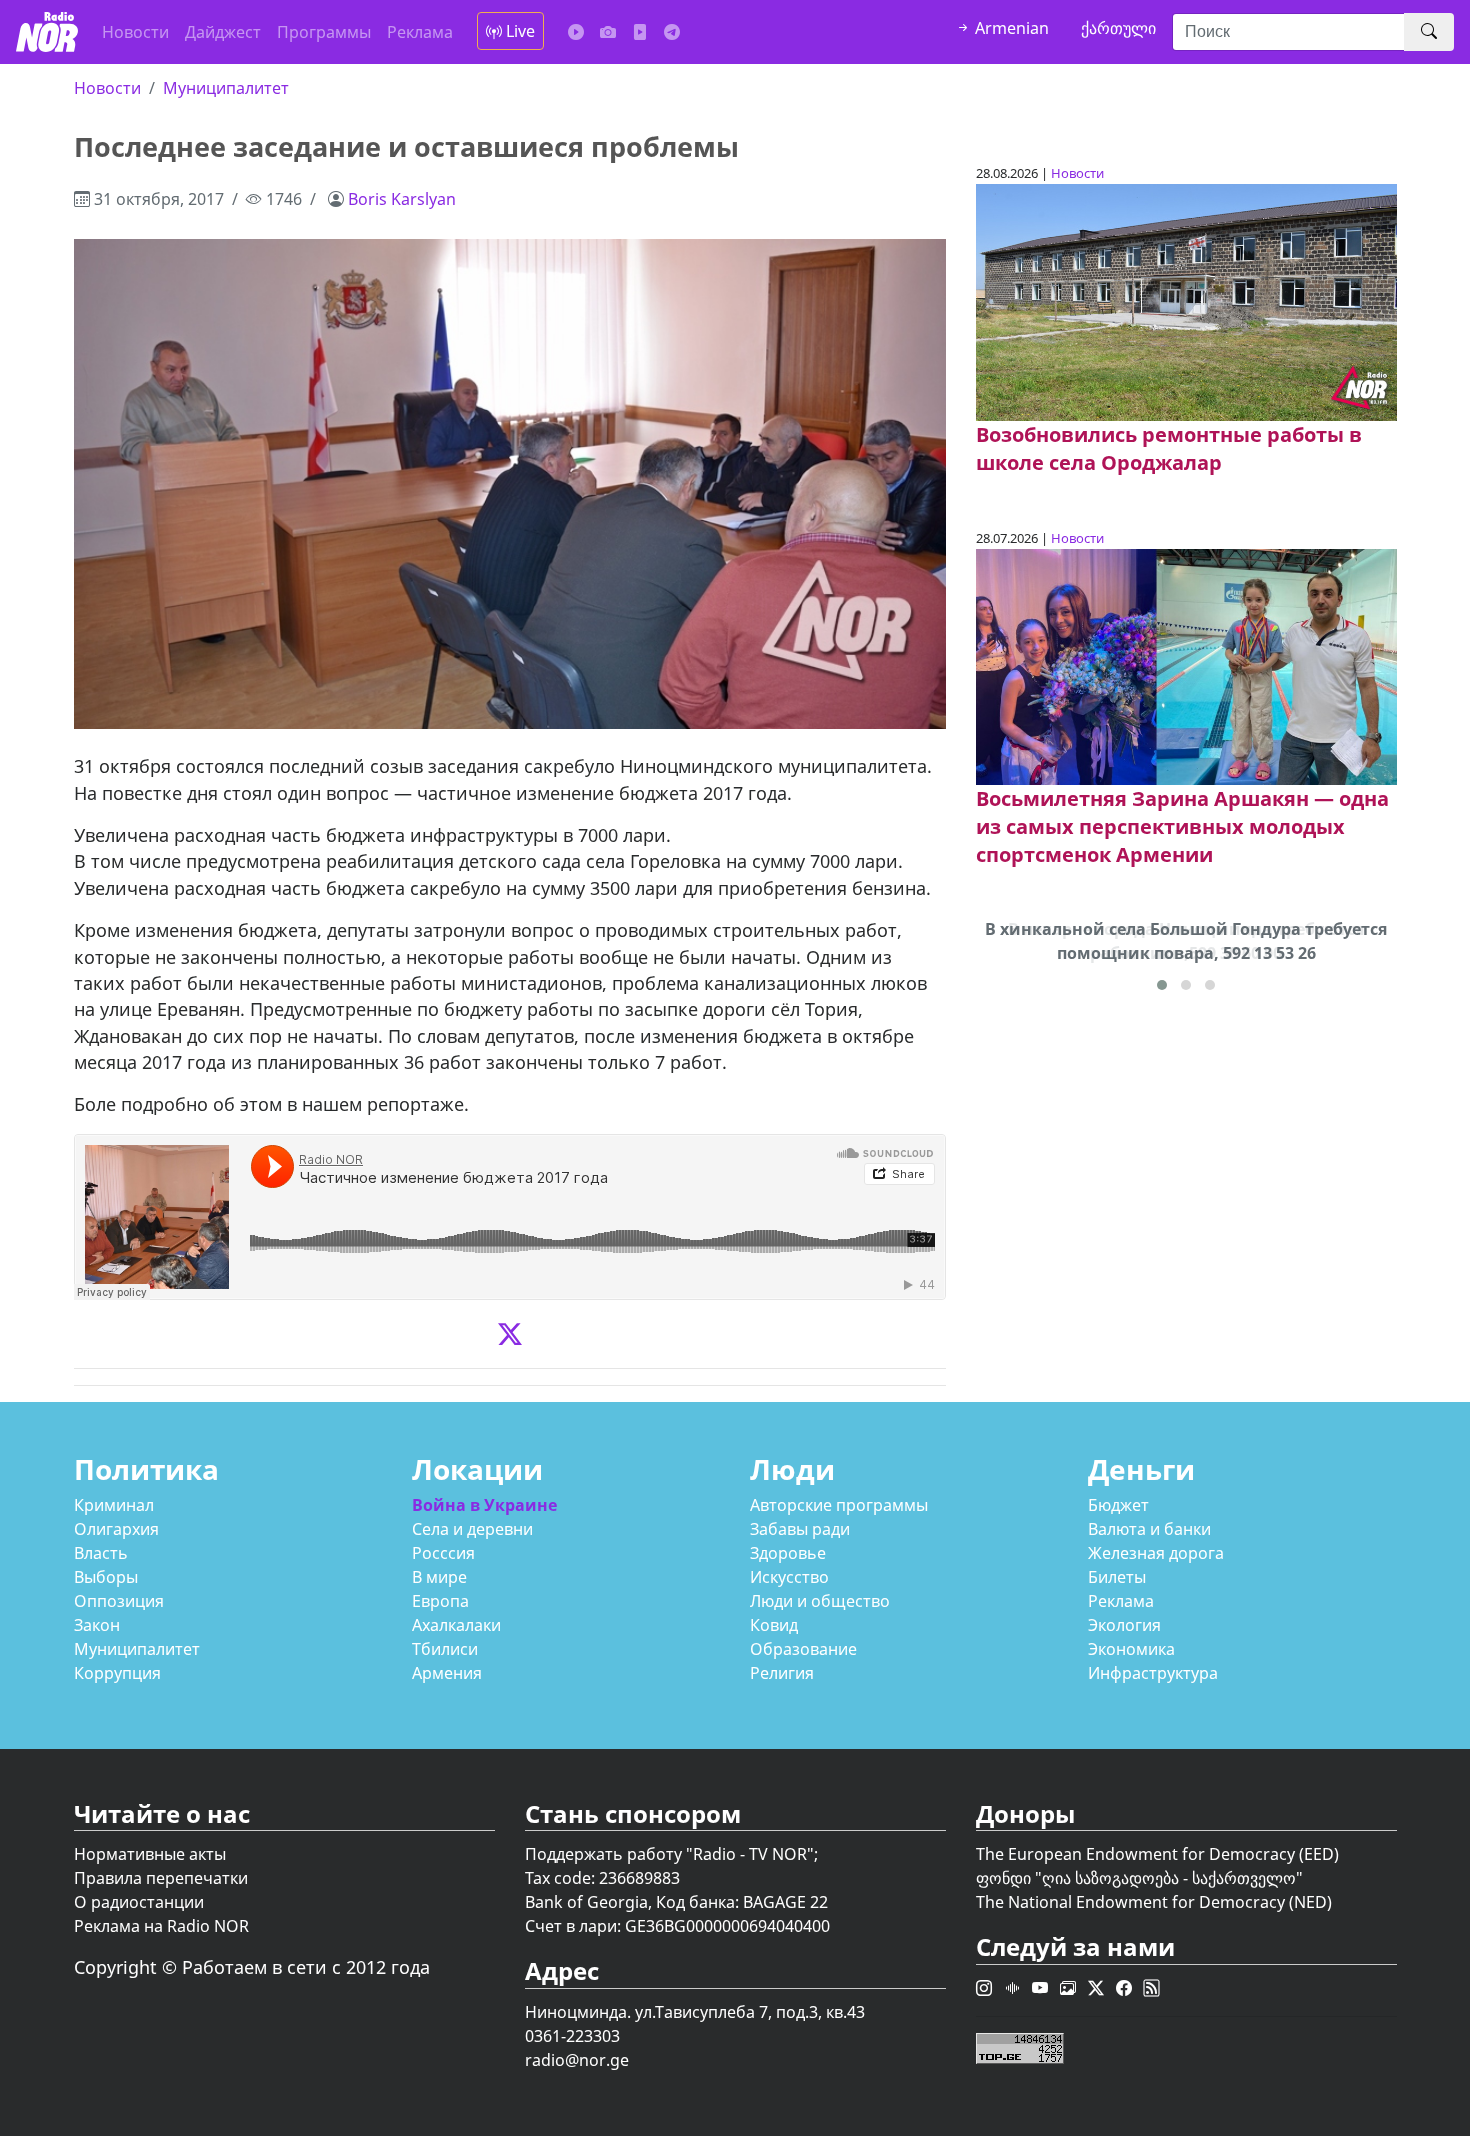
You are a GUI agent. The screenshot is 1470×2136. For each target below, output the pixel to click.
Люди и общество (820, 1601)
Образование (803, 1649)
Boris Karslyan (402, 199)
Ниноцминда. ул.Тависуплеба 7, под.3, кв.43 (695, 2012)
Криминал (114, 1505)
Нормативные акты (150, 1854)
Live (518, 31)
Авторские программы (839, 1505)
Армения (447, 1673)
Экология (1124, 1625)
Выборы (106, 1577)
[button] (1162, 985)
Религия (782, 1673)
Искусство (789, 1577)
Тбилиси (445, 1649)
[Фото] (608, 32)
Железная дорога (1156, 1553)
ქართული (1118, 28)
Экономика (1131, 1649)
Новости (135, 32)
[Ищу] (1429, 32)
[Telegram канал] (672, 32)
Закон (97, 1625)
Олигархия (116, 1529)
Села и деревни (472, 1529)
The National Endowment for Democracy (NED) (1154, 1902)
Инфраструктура (1153, 1673)
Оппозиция (119, 1601)
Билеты (1117, 1577)
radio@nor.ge (577, 2060)
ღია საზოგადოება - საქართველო (1169, 1878)
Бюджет (1118, 1505)
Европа (440, 1601)
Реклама (420, 32)
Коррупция (117, 1673)
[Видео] (640, 32)
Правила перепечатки (161, 1878)
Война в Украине (484, 1505)
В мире (439, 1577)
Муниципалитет (226, 88)
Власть (101, 1553)
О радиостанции (139, 1902)
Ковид (774, 1625)
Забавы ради (800, 1529)
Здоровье (788, 1553)
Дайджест (223, 32)
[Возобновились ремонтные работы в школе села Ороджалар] (1186, 301)
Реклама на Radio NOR (161, 1926)
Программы (324, 32)
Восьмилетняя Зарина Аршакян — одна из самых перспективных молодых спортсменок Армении (1182, 826)
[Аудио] (576, 32)
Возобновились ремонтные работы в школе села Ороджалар (1169, 448)
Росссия (443, 1553)
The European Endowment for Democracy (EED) (1157, 1854)
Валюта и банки (1149, 1529)
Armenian (1010, 28)
